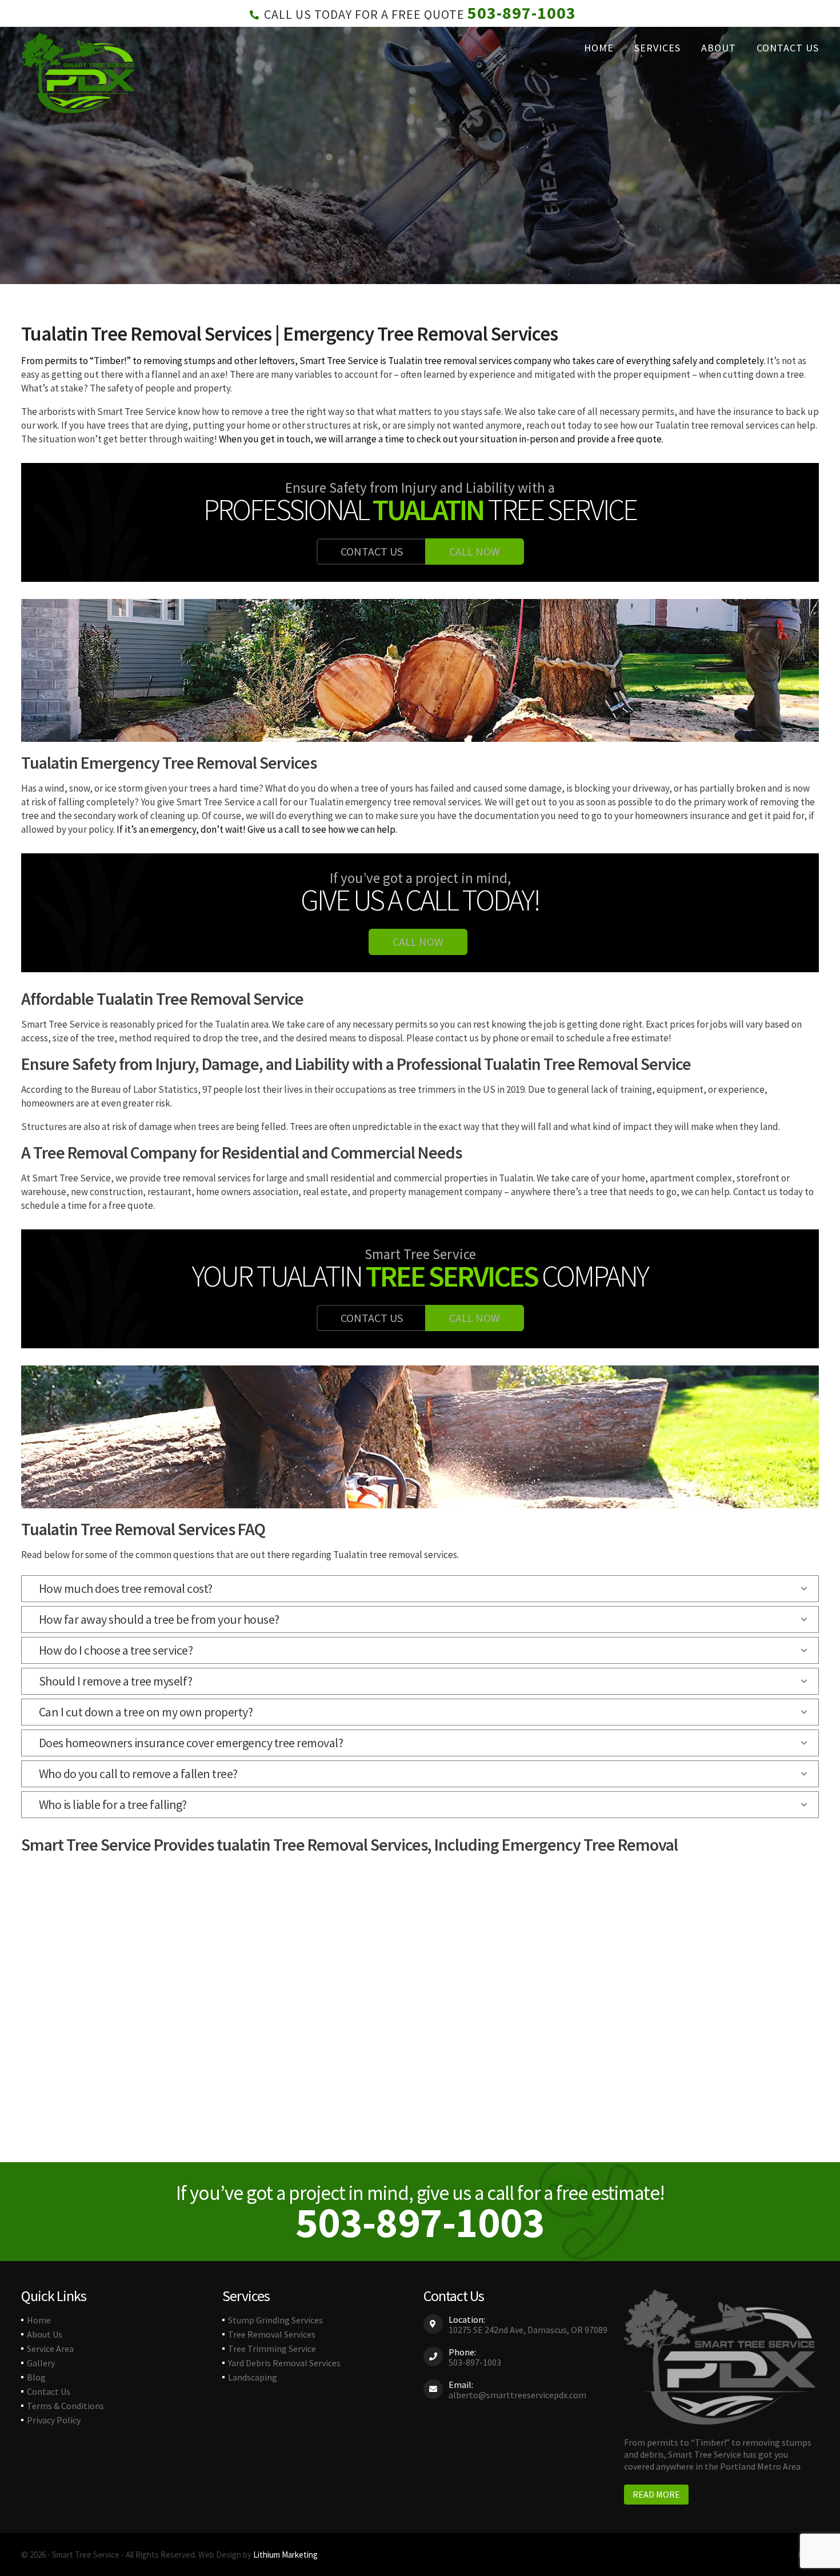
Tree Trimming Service (272, 2349)
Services (657, 48)
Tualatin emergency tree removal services (395, 802)
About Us (45, 2334)
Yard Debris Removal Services (284, 2363)
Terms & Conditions (65, 2406)
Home (599, 48)
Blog (36, 2377)
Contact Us (788, 48)
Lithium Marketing (285, 2555)
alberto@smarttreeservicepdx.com (517, 2395)
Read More (656, 2494)
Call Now (475, 551)
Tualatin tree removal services (717, 425)
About (719, 48)
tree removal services (467, 361)
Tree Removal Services (272, 2334)
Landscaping (253, 2377)
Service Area (50, 2349)
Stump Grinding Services (275, 2320)
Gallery (41, 2363)
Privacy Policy (54, 2420)
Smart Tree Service (339, 361)
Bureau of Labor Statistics (144, 1089)
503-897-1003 (522, 13)
